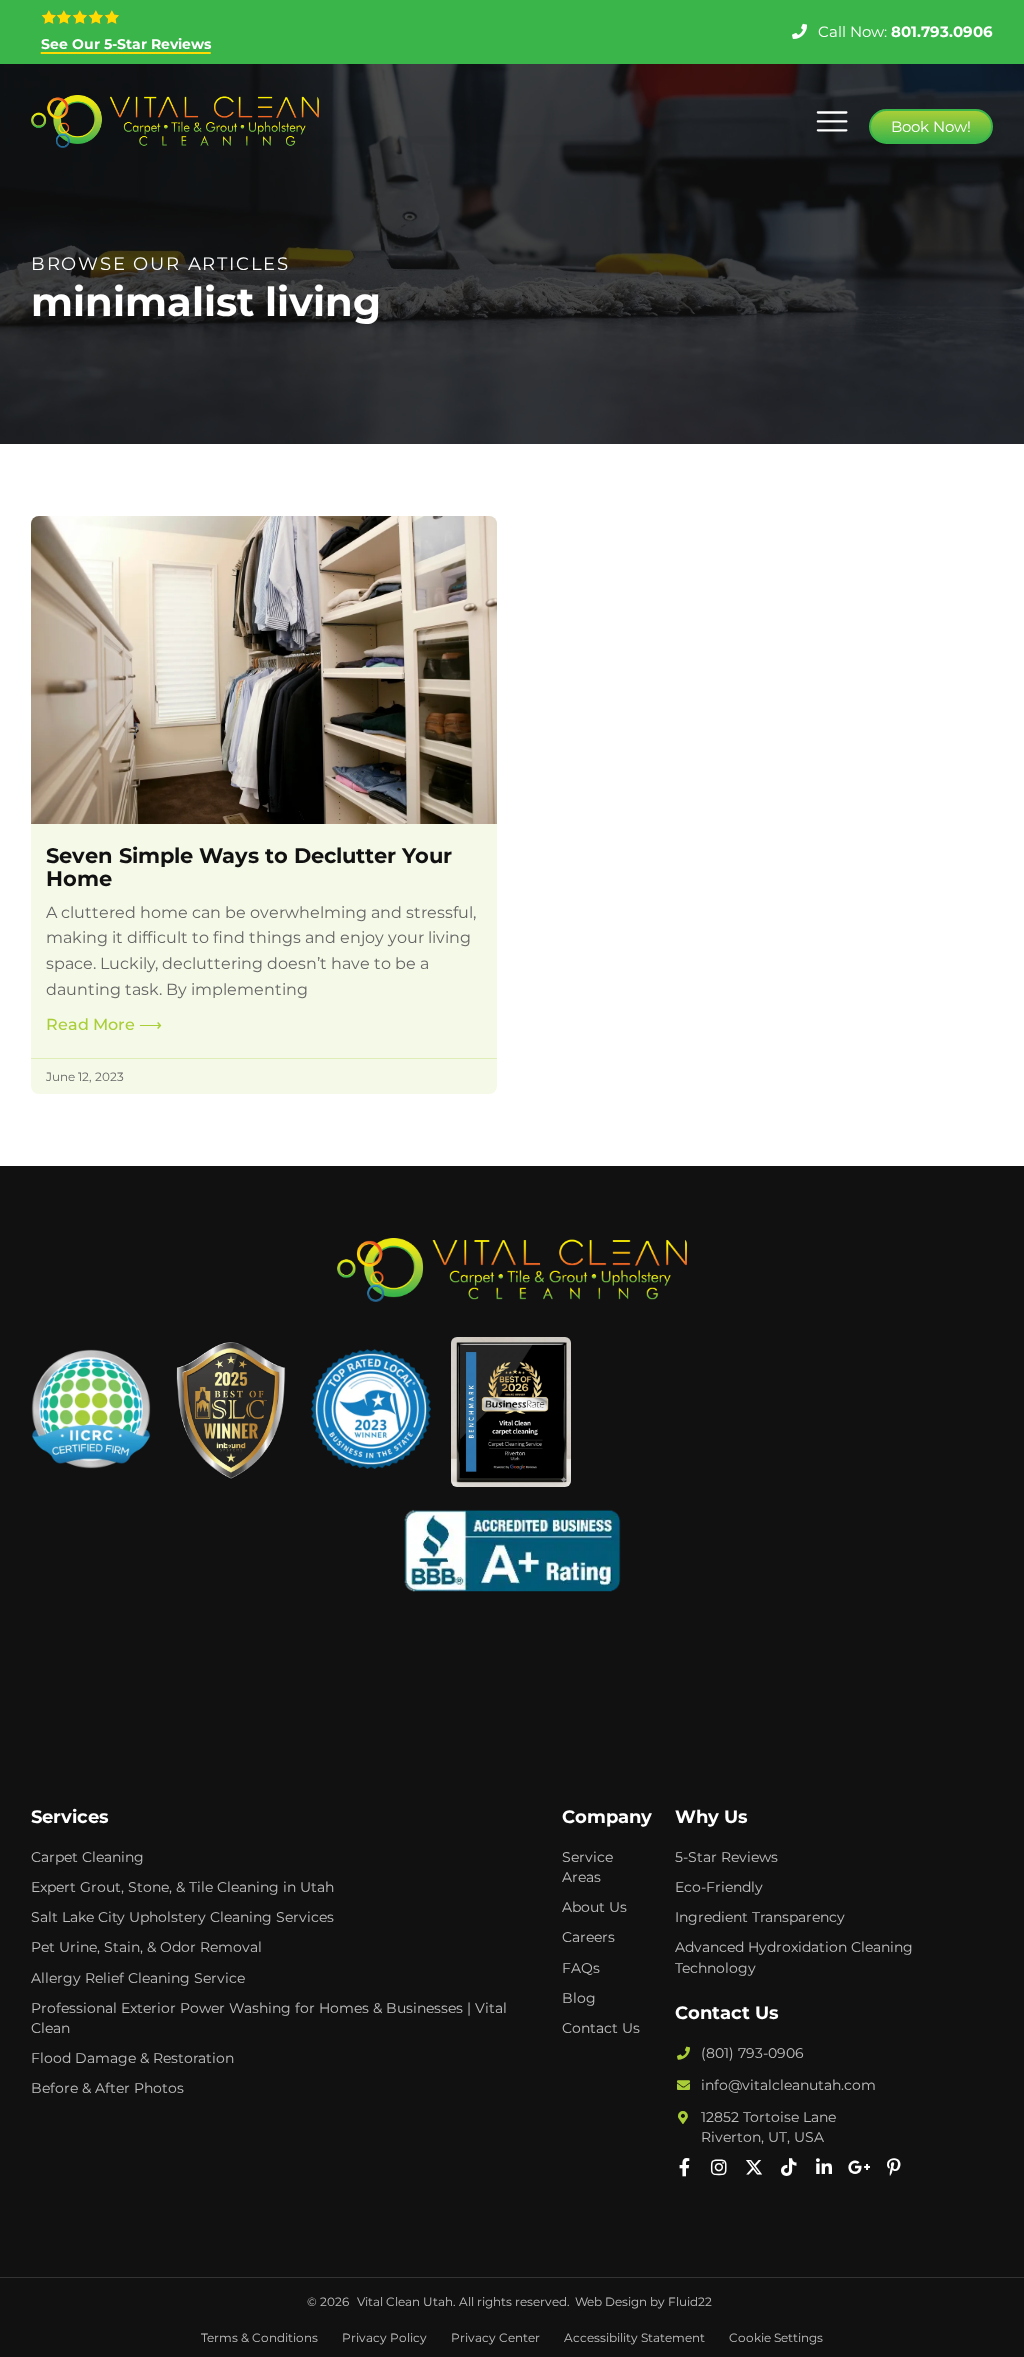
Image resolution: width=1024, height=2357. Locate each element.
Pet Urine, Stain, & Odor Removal (146, 1947)
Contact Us (601, 2028)
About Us (594, 1907)
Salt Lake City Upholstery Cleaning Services (182, 1917)
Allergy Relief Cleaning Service (138, 1978)
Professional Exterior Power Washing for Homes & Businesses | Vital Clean (269, 2018)
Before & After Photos (107, 2088)
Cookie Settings (776, 2337)
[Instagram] (719, 2167)
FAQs (581, 1968)
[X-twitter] (754, 2167)
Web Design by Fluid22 (643, 2301)
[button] (831, 121)
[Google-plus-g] (859, 2167)
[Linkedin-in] (824, 2167)
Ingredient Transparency (760, 1917)
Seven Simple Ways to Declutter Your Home (249, 867)
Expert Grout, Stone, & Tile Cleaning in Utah (182, 1887)
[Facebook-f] (684, 2167)
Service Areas (587, 1867)
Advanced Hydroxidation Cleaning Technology (794, 1957)
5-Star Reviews (726, 1857)
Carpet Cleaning (87, 1857)
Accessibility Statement (634, 2337)
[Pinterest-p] (894, 2167)
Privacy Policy (384, 2337)
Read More (104, 1024)
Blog (579, 1998)
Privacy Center (495, 2337)
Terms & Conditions (259, 2337)
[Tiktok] (789, 2167)
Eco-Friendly (719, 1887)
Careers (588, 1937)
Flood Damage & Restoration (132, 2058)
